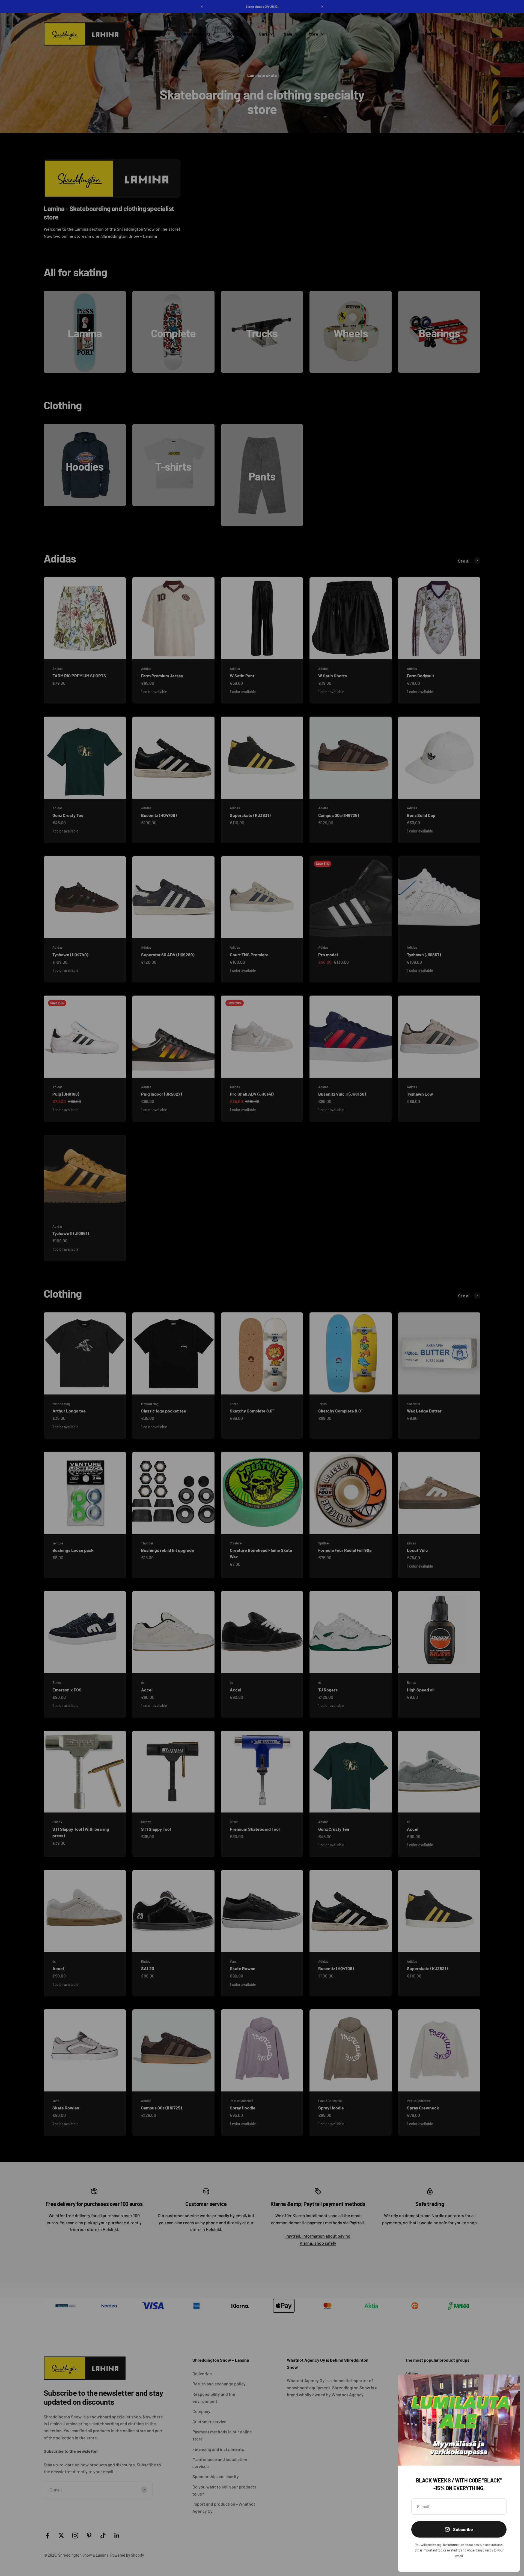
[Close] (508, 2386)
